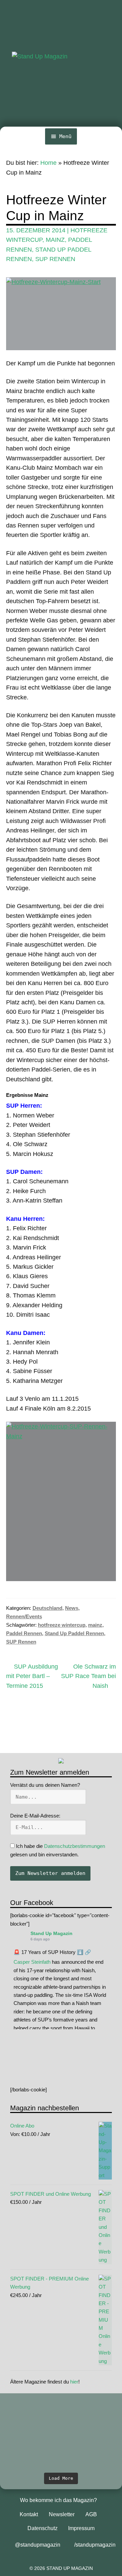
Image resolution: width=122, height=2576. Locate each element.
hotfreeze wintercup (62, 1625)
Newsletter (62, 2514)
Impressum (81, 2528)
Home (48, 163)
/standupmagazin (95, 2545)
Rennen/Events (24, 1616)
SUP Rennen (55, 259)
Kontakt (29, 2514)
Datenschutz (43, 2528)
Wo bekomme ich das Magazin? (58, 2500)
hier (74, 2382)
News (72, 1608)
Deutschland (47, 1608)
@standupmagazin (38, 2545)
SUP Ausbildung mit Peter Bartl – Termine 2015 (32, 1676)
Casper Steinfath (32, 1962)
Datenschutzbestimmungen (75, 1846)
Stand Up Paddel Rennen (74, 1633)
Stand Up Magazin (52, 1933)
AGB (91, 2514)
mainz (55, 240)
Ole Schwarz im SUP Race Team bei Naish (88, 1676)
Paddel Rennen (24, 1633)
